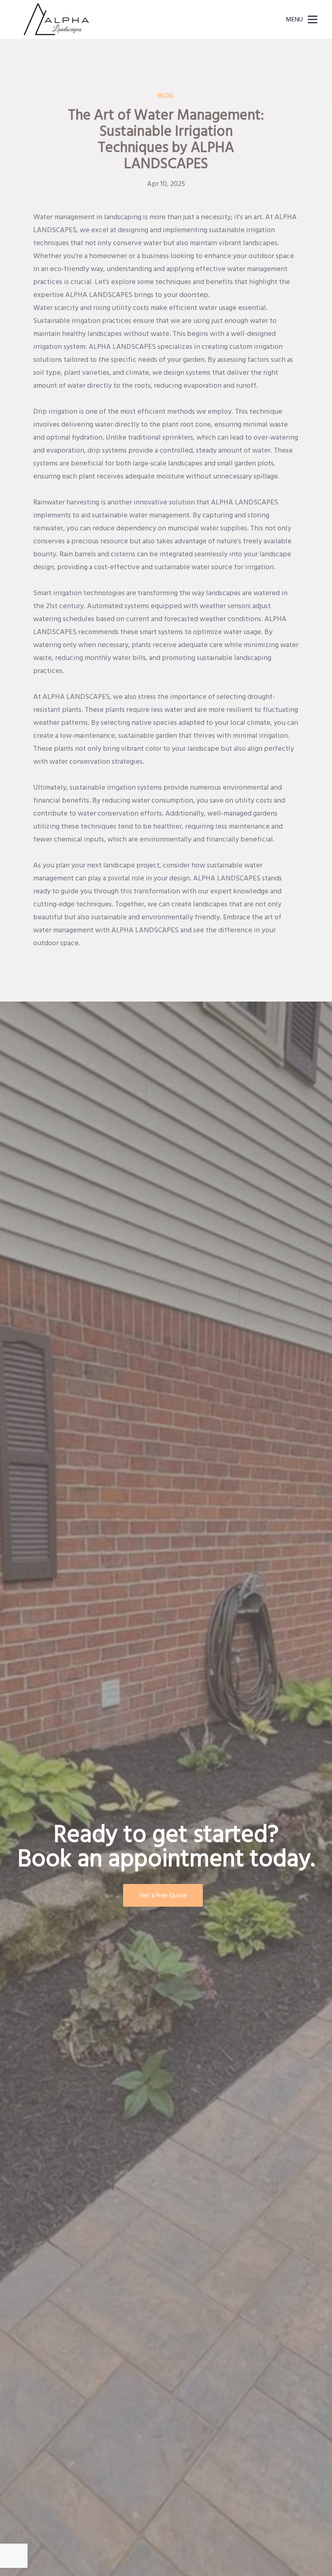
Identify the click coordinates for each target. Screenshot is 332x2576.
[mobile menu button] (313, 19)
